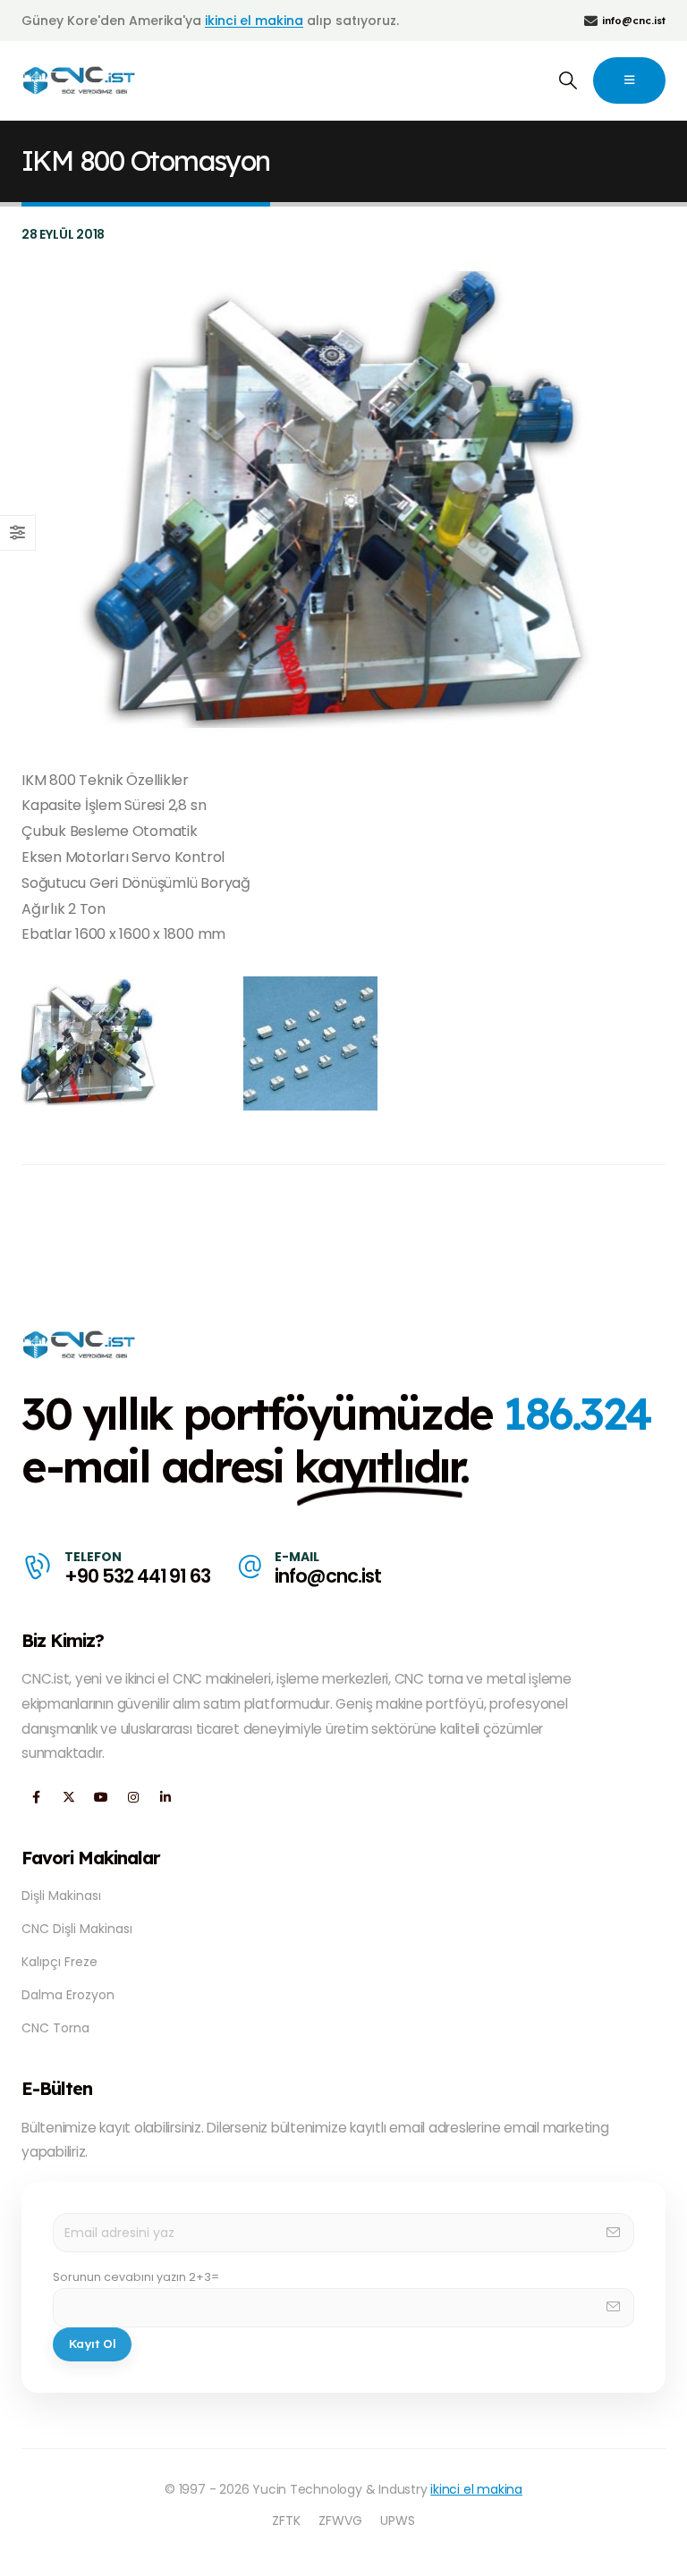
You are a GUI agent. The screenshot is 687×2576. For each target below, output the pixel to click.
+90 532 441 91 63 (137, 1576)
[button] (568, 80)
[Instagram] (133, 1797)
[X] (68, 1797)
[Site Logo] (80, 80)
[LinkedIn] (165, 1797)
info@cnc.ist (327, 1576)
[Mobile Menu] (629, 80)
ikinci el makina (254, 21)
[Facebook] (36, 1797)
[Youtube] (101, 1797)
